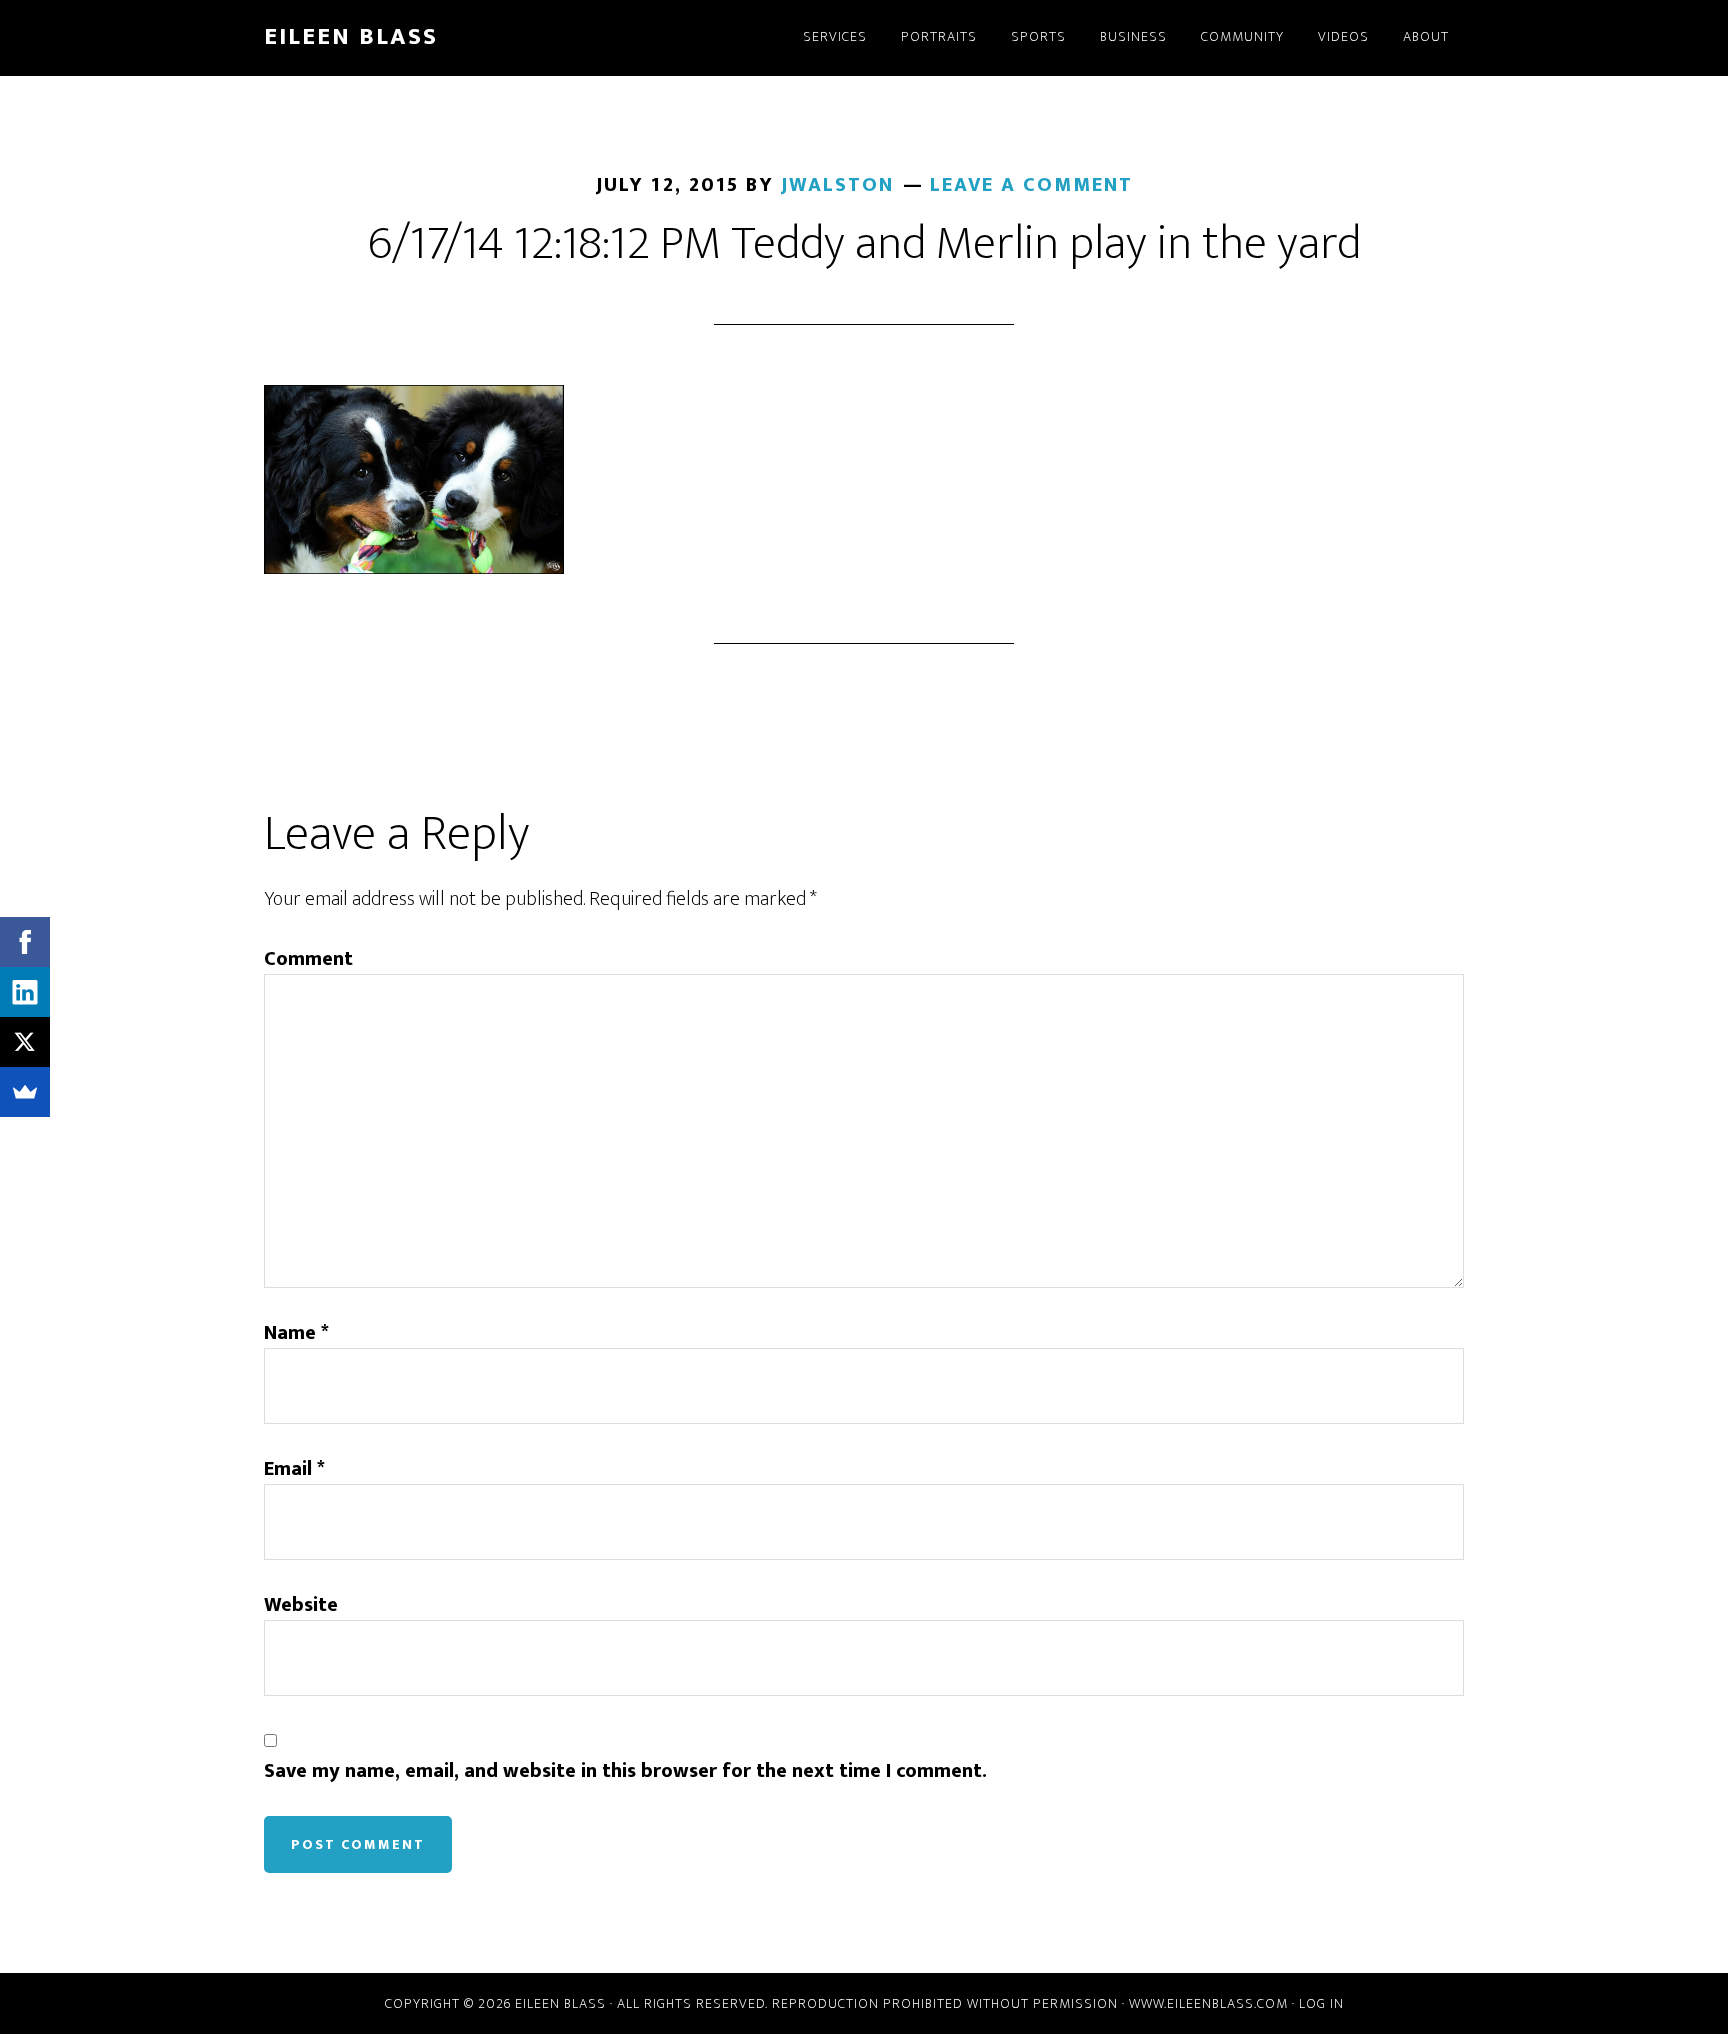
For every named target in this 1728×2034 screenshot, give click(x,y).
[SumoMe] (25, 1092)
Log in (1321, 2003)
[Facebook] (25, 942)
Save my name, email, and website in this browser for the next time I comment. (625, 1771)
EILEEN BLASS (351, 37)
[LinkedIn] (25, 992)
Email (294, 1469)
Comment (308, 959)
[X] (25, 1042)
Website (301, 1605)
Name (296, 1333)
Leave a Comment (1031, 185)
